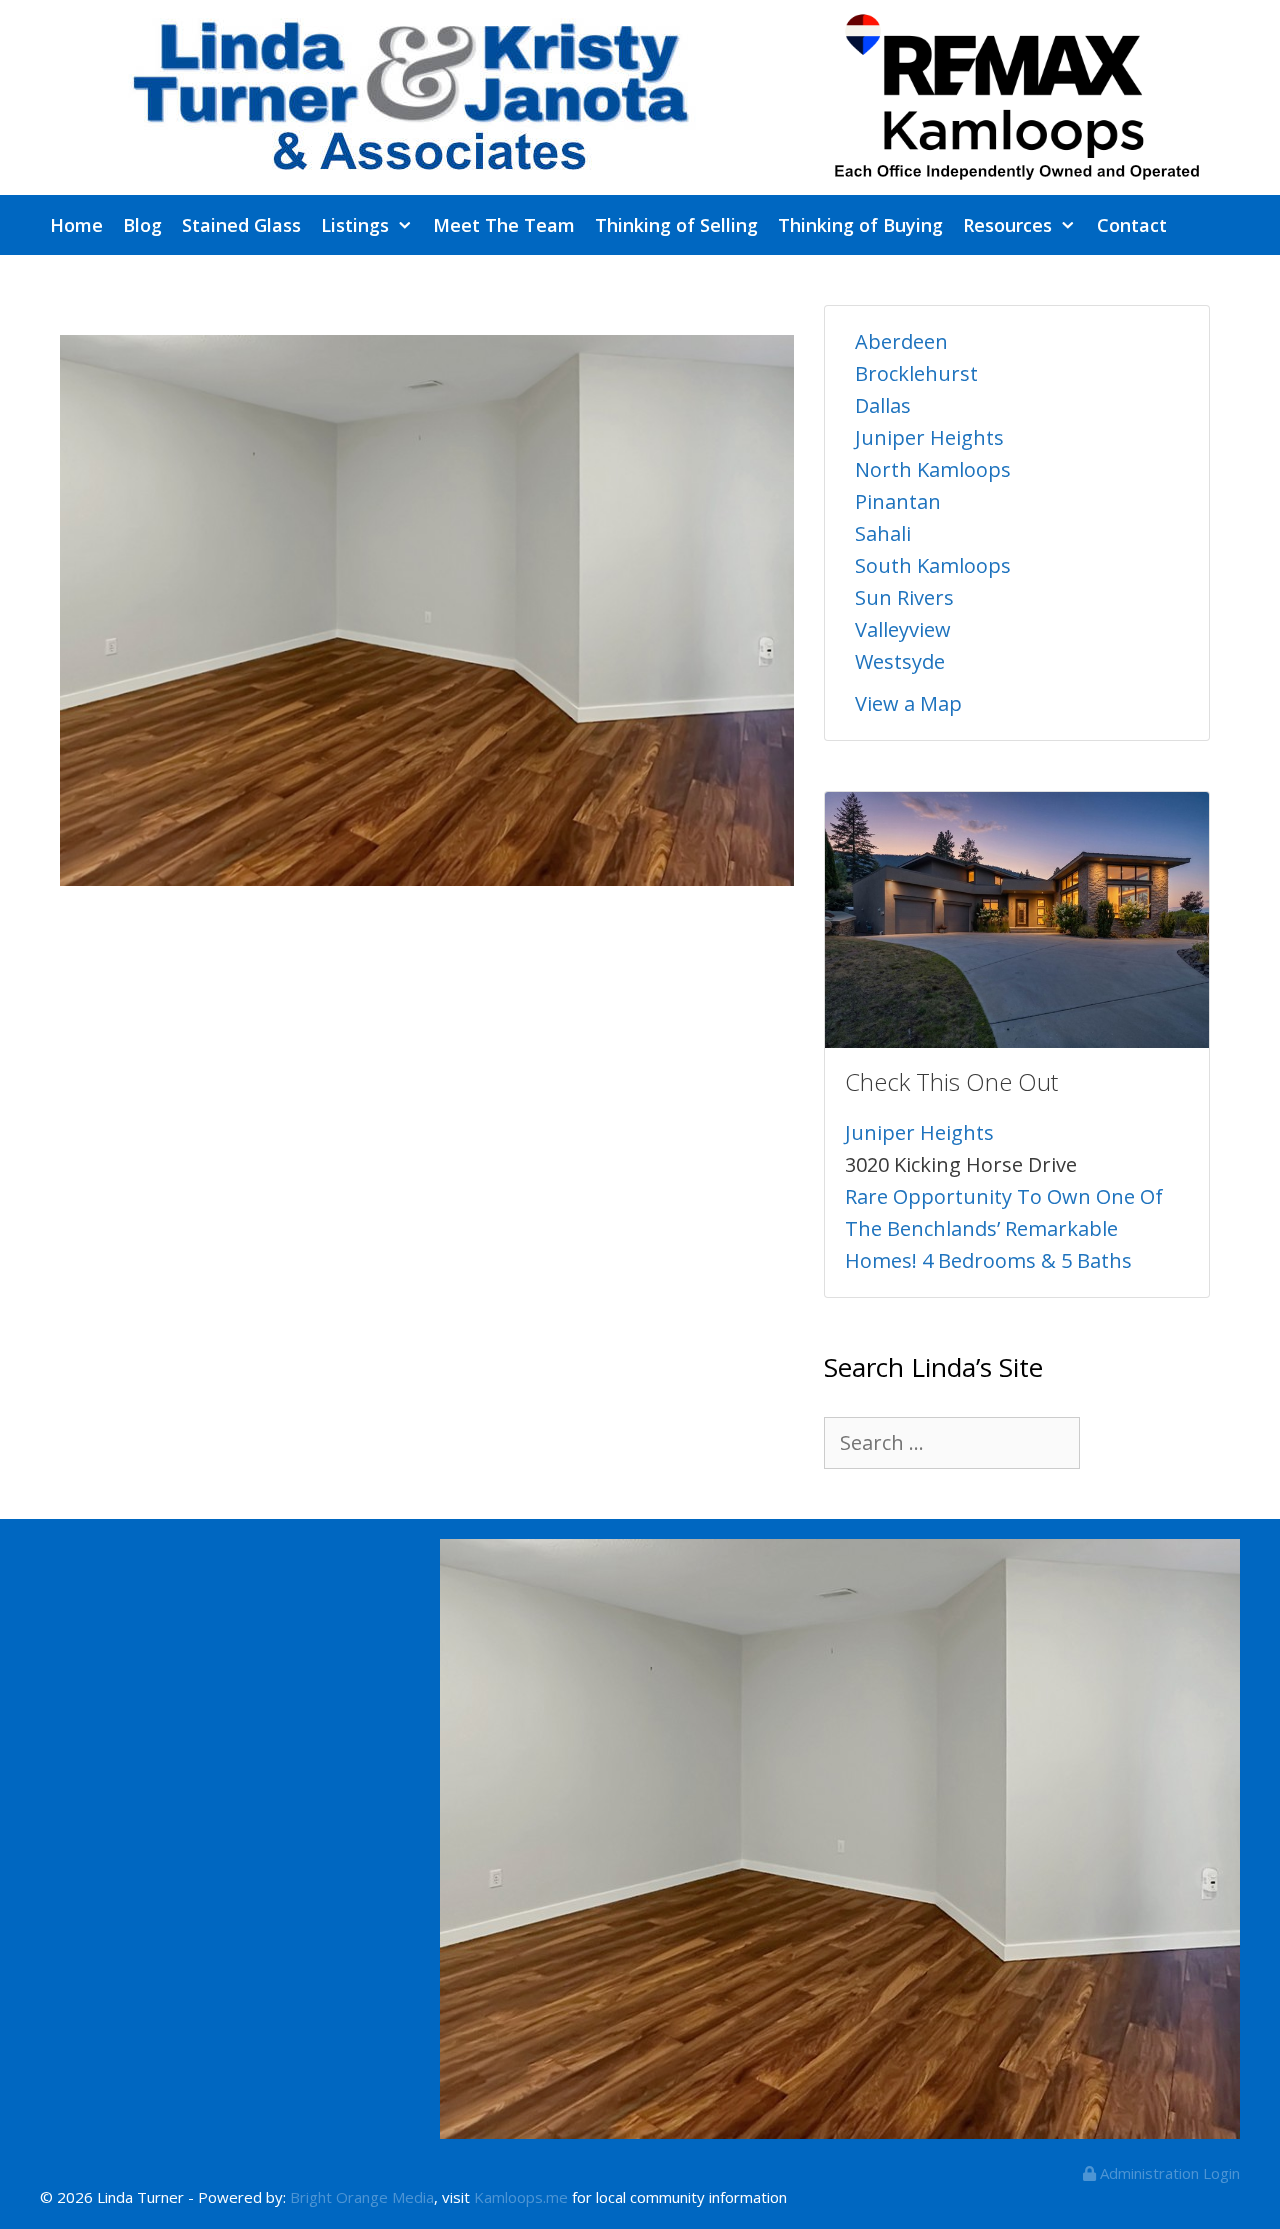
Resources (1007, 225)
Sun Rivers (904, 597)
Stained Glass (241, 225)
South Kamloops (933, 565)
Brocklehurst (916, 373)
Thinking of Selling (676, 225)
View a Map (908, 703)
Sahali (883, 533)
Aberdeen (901, 341)
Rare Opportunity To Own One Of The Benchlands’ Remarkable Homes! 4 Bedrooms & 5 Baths (1004, 1228)
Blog (142, 225)
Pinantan (898, 501)
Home (76, 225)
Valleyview (903, 629)
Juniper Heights (929, 437)
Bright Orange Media (362, 2197)
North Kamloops (933, 469)
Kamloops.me (521, 2197)
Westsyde (900, 661)
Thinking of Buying (860, 225)
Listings (355, 225)
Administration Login (1168, 2173)
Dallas (883, 405)
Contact (1132, 225)
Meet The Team (504, 225)
